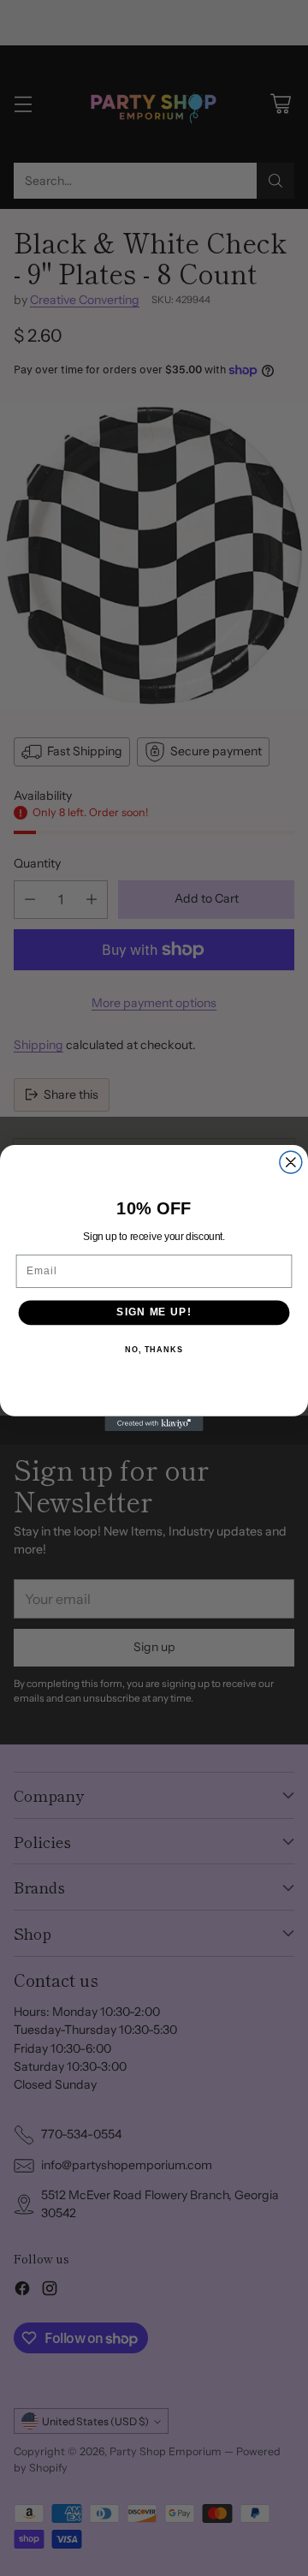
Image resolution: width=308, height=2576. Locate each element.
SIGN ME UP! (154, 1312)
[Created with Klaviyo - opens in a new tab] (154, 1424)
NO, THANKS (154, 1350)
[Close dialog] (291, 1162)
